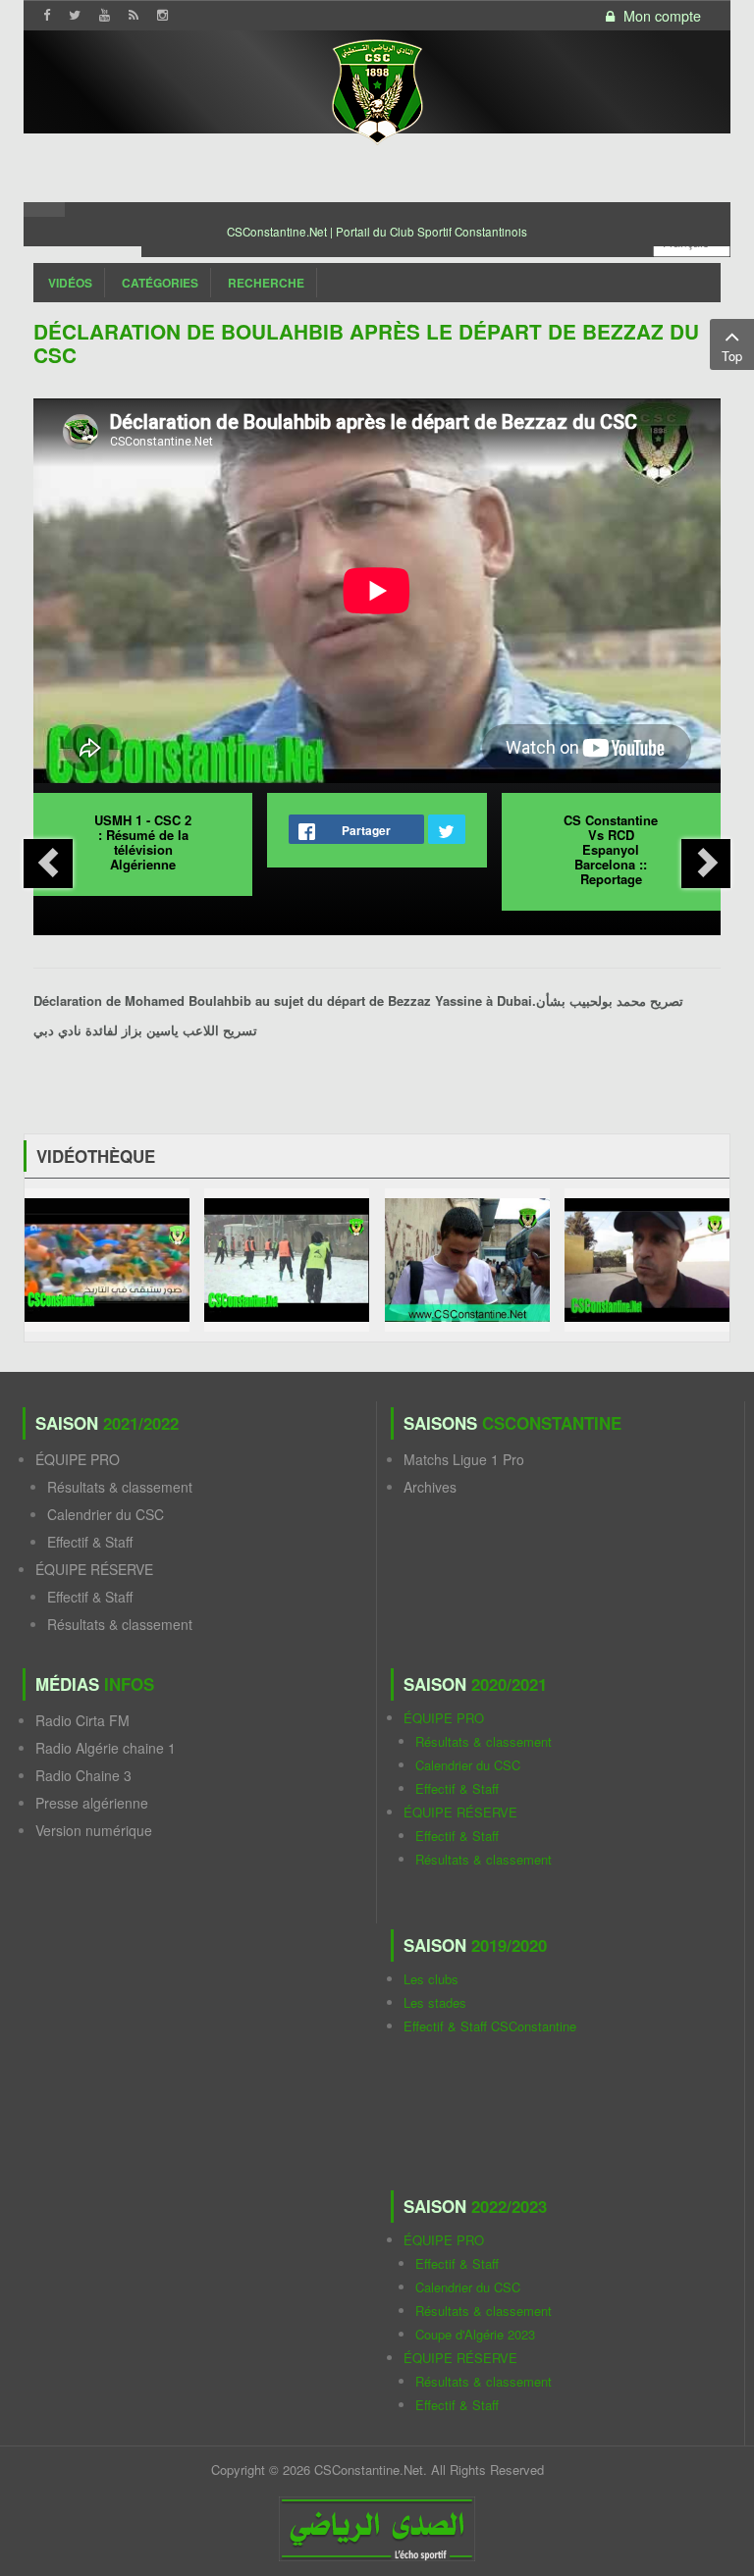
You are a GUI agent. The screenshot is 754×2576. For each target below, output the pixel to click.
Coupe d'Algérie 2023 (475, 2334)
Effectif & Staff (90, 1542)
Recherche (266, 283)
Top (732, 356)
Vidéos (70, 283)
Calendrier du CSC (106, 1514)
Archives (430, 1487)
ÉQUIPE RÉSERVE (94, 1569)
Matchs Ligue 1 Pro (464, 1459)
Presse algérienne (92, 1803)
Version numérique (94, 1830)
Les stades (435, 2002)
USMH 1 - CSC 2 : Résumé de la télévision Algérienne (143, 842)
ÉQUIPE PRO (78, 1459)
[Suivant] (706, 864)
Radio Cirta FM (82, 1720)
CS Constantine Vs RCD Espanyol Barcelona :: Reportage (611, 849)
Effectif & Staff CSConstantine (490, 2026)
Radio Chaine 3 (83, 1775)
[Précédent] (48, 864)
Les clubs (431, 1979)
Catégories (160, 283)
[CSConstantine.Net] (377, 89)
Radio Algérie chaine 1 (106, 1748)
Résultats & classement (120, 1487)
